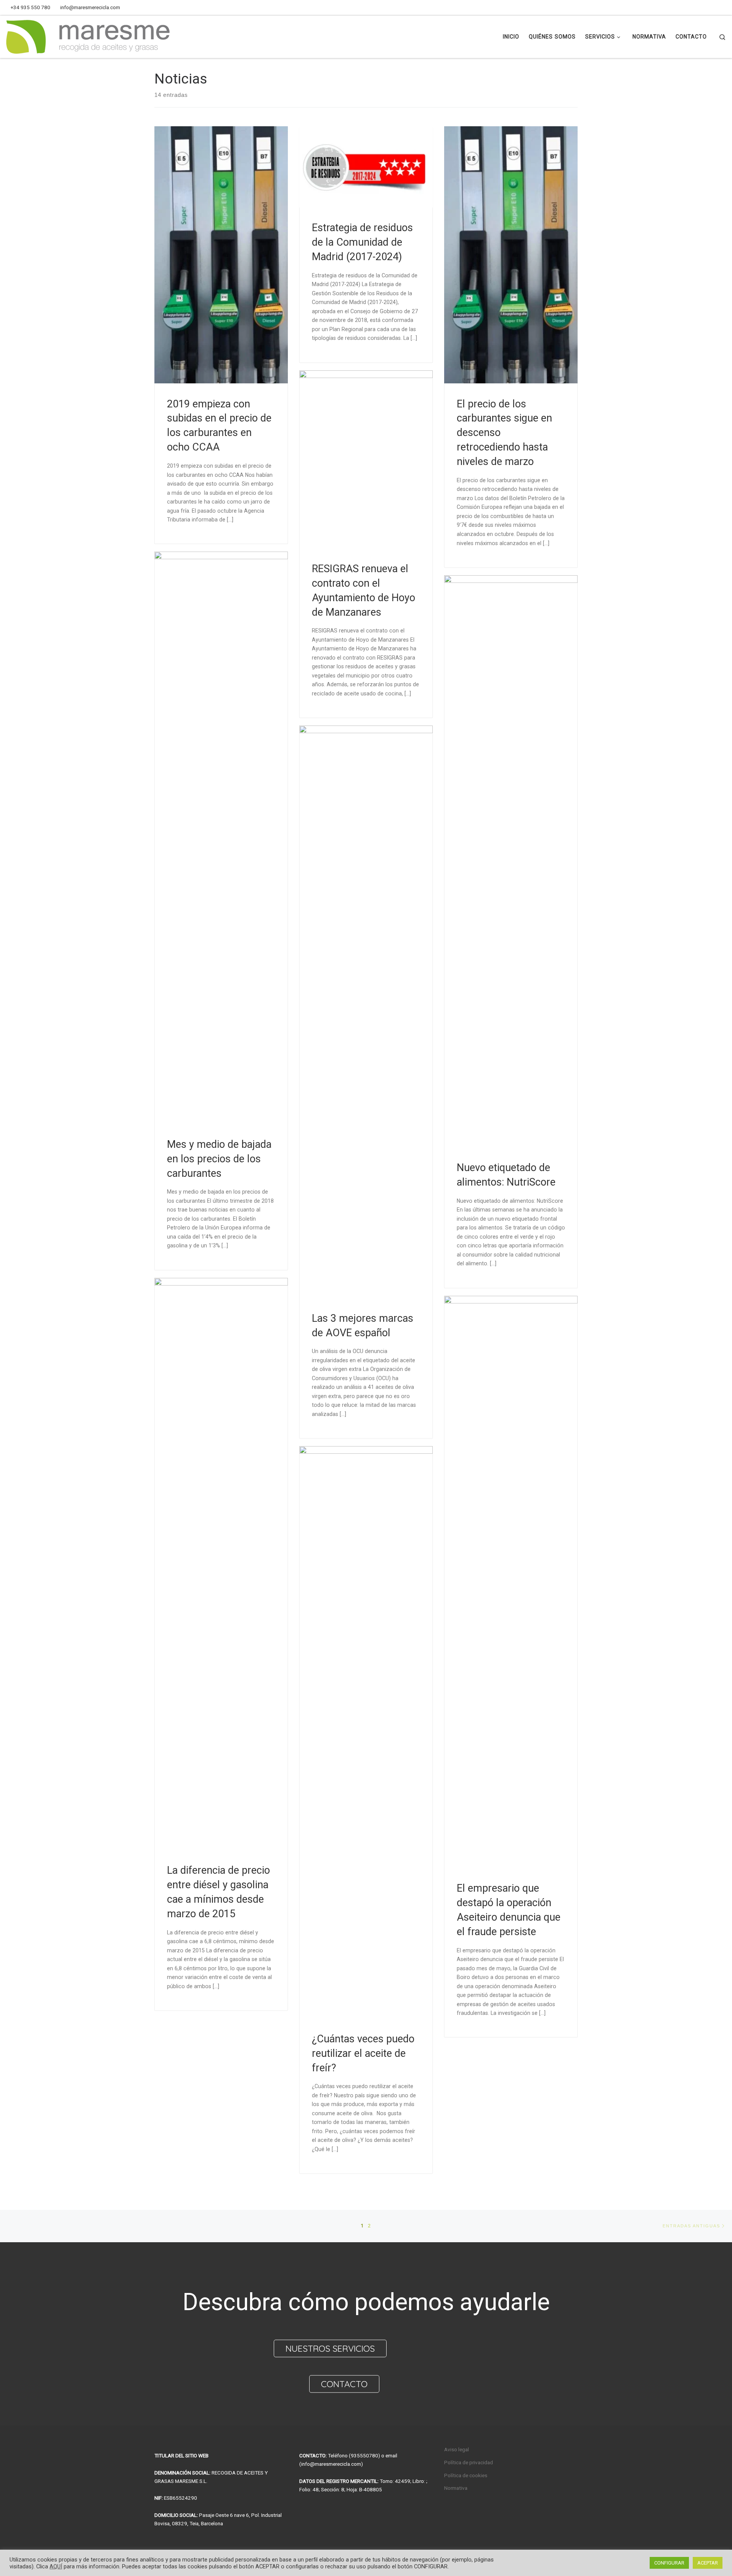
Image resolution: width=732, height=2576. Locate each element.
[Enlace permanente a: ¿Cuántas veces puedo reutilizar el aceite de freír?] (366, 1732)
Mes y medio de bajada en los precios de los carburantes (219, 1159)
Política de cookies (466, 2475)
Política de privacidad (469, 2462)
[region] (366, 2334)
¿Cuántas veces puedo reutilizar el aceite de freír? (363, 2053)
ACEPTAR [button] (708, 2563)
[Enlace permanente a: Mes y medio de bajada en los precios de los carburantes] (221, 838)
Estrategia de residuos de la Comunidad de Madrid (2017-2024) (362, 242)
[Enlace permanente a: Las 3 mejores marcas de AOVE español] (366, 1012)
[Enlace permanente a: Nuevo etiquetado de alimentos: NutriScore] (511, 861)
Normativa (456, 2488)
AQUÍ (56, 2566)
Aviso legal (457, 2449)
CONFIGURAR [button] (669, 2563)
